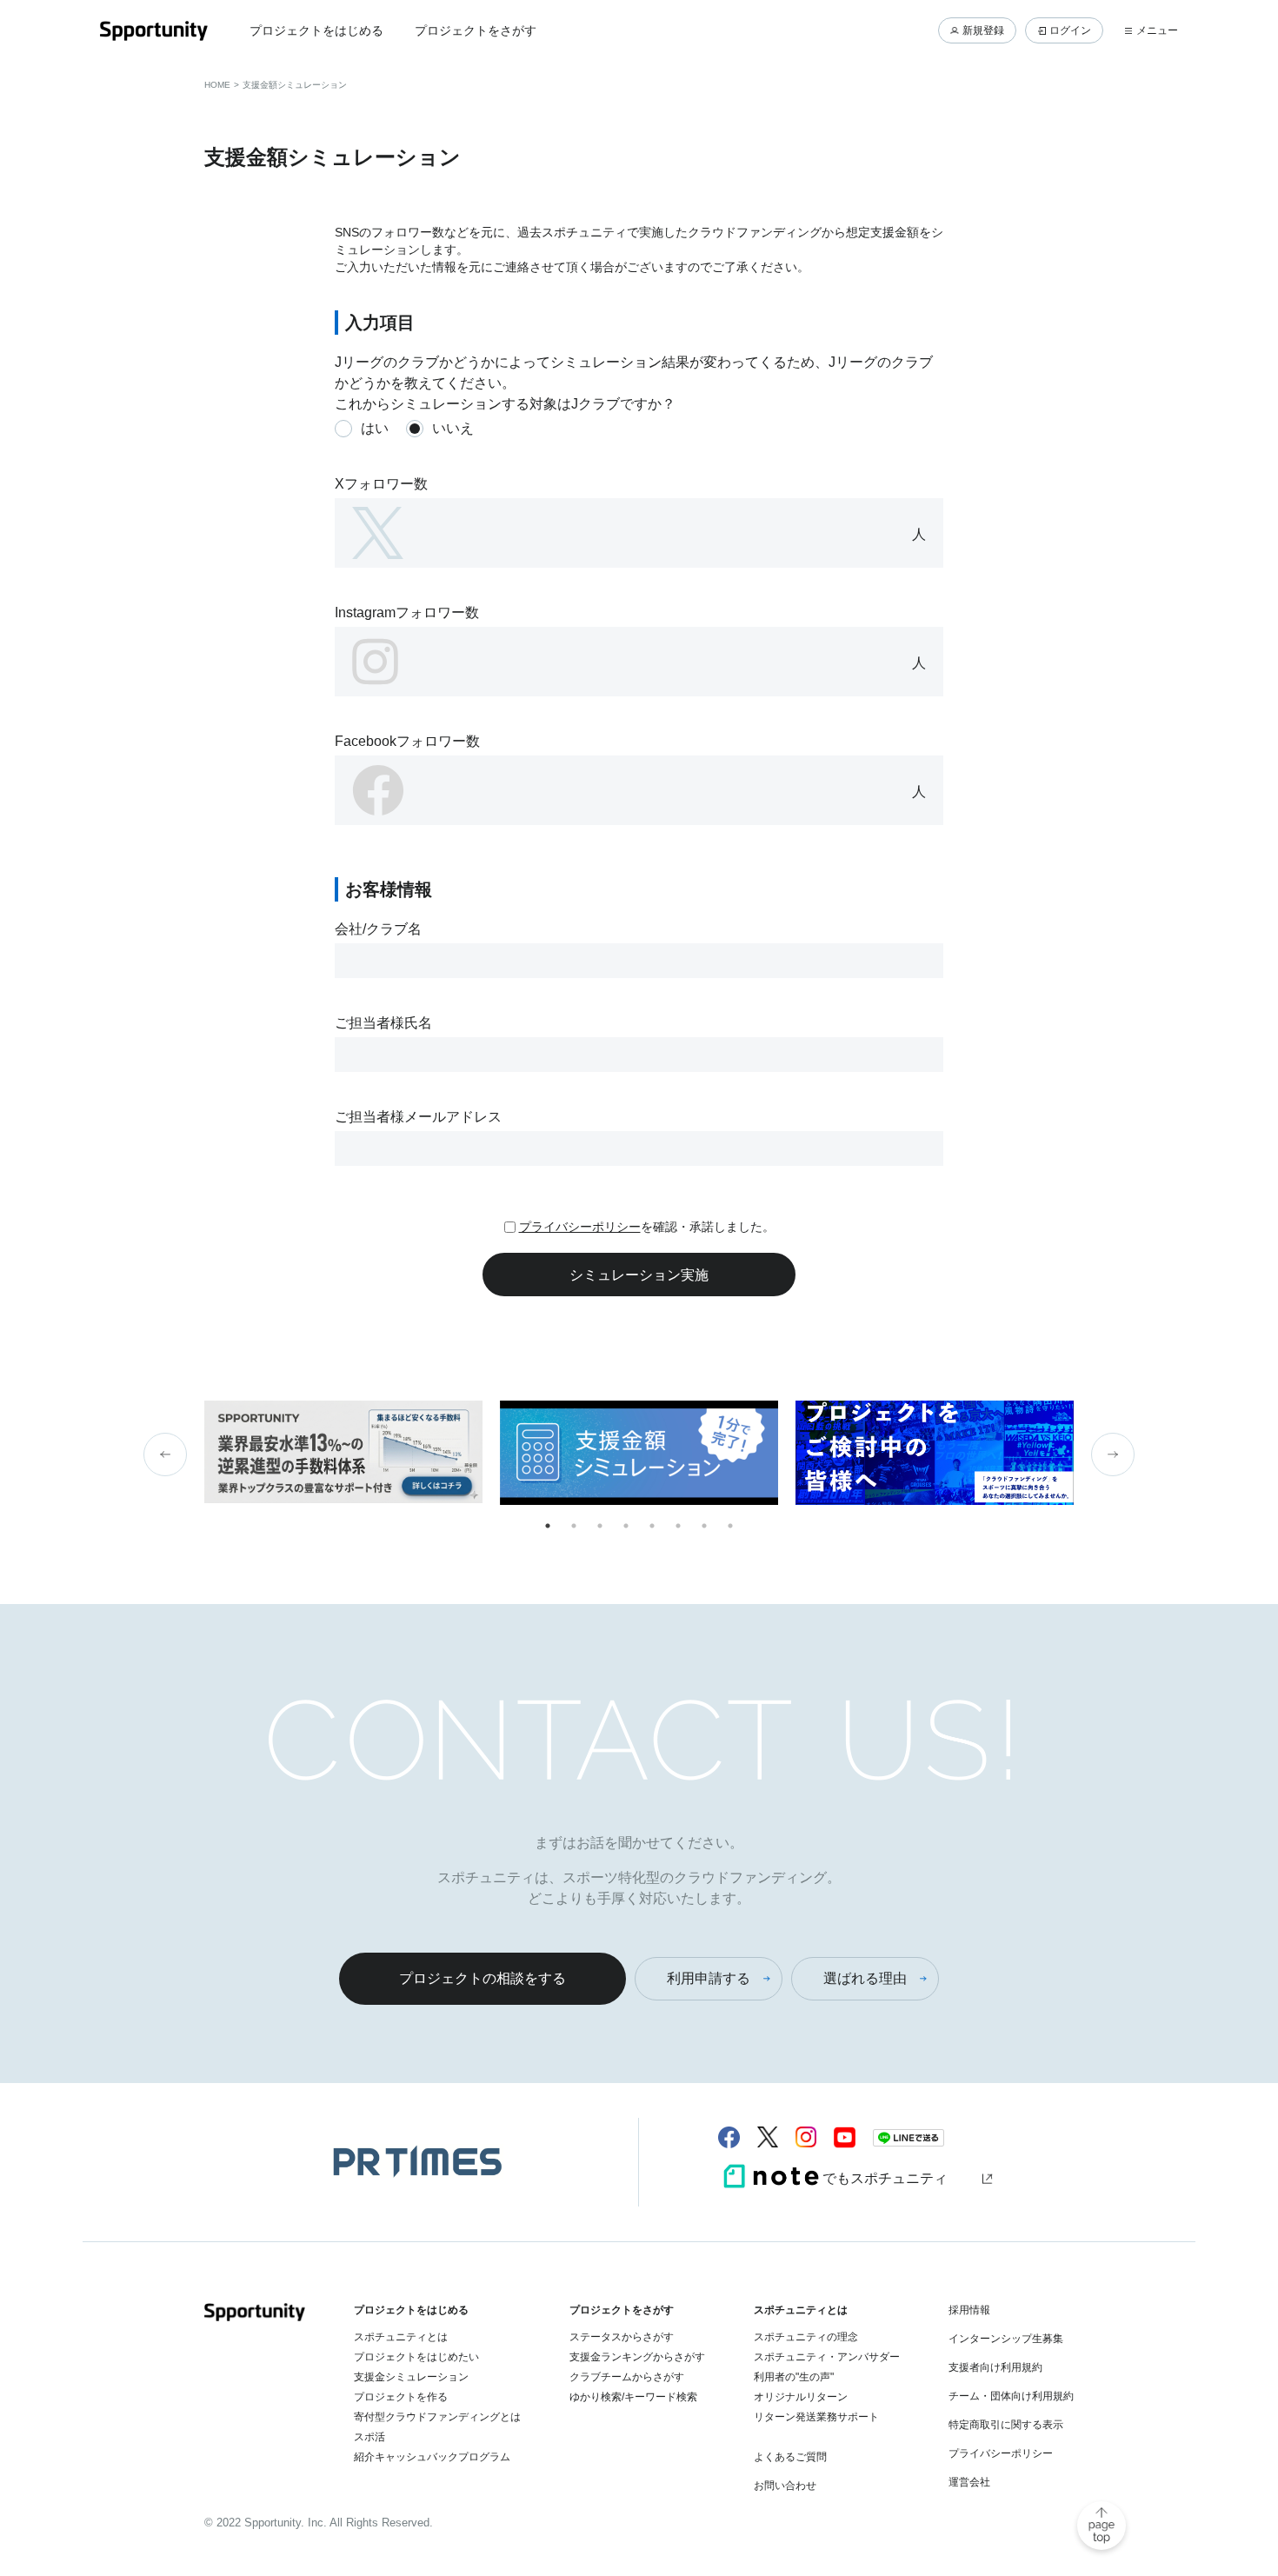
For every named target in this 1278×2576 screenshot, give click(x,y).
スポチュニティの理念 (806, 2337)
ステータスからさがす (622, 2337)
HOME (217, 85)
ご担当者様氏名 (383, 1023)
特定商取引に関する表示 (1006, 2425)
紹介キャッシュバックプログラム (432, 2457)
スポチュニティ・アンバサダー (827, 2357)
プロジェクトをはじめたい (416, 2357)
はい (375, 428)
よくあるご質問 (790, 2457)
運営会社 (969, 2482)
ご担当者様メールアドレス (418, 1117)
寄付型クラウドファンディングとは (437, 2417)
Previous (165, 1454)
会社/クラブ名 (378, 929)
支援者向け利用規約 (995, 2367)
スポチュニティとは (401, 2337)
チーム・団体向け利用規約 (1011, 2396)
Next (1113, 1454)
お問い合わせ (785, 2486)
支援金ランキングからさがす (637, 2357)
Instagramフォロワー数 (407, 612)
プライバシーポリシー (580, 1227)
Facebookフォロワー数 (407, 741)
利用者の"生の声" (794, 2377)
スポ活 (369, 2437)
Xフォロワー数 (381, 484)
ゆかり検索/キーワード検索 (633, 2397)
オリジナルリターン (801, 2397)
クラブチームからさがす (627, 2377)
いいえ (453, 428)
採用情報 (969, 2310)
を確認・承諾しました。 (647, 1227)
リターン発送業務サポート (816, 2417)
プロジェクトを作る (401, 2397)
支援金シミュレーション (411, 2377)
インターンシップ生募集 (1006, 2339)
